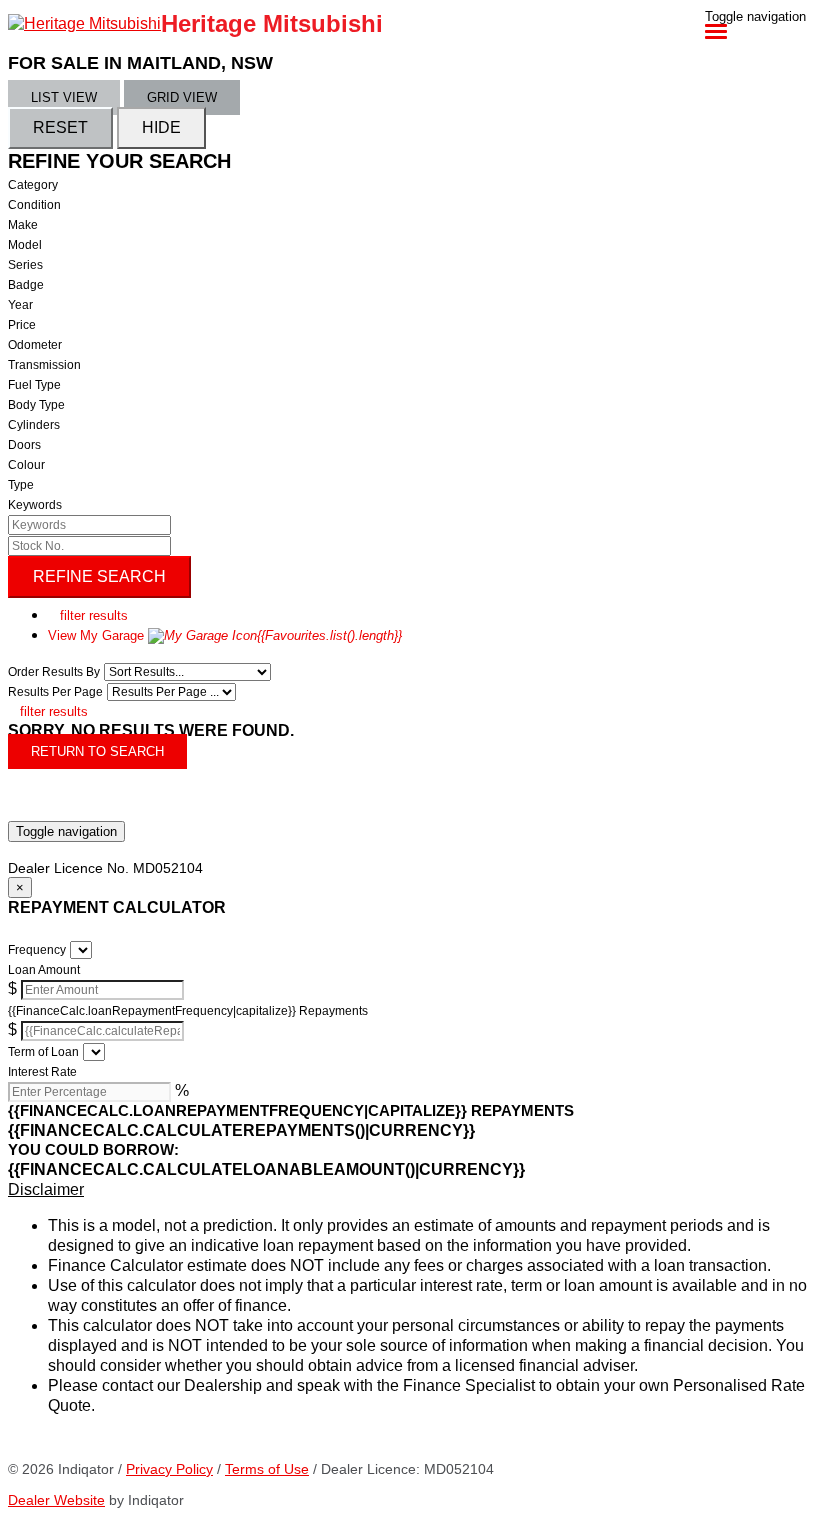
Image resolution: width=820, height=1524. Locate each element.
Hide (161, 127)
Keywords (35, 505)
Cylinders (34, 425)
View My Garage (225, 635)
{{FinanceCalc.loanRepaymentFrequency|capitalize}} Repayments (188, 1011)
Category (33, 185)
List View (64, 97)
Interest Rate (42, 1072)
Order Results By (54, 672)
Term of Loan (43, 1052)
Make (23, 225)
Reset (60, 127)
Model (25, 245)
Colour (26, 465)
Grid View (182, 97)
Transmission (44, 365)
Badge (26, 285)
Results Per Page (55, 692)
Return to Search (97, 751)
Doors (24, 445)
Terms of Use (267, 1469)
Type (21, 485)
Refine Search (99, 576)
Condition (34, 205)
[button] (410, 1190)
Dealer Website (56, 1500)
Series (25, 265)
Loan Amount (44, 970)
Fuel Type (34, 385)
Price (22, 325)
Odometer (35, 345)
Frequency (37, 950)
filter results (88, 615)
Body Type (36, 405)
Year (20, 305)
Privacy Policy (169, 1469)
